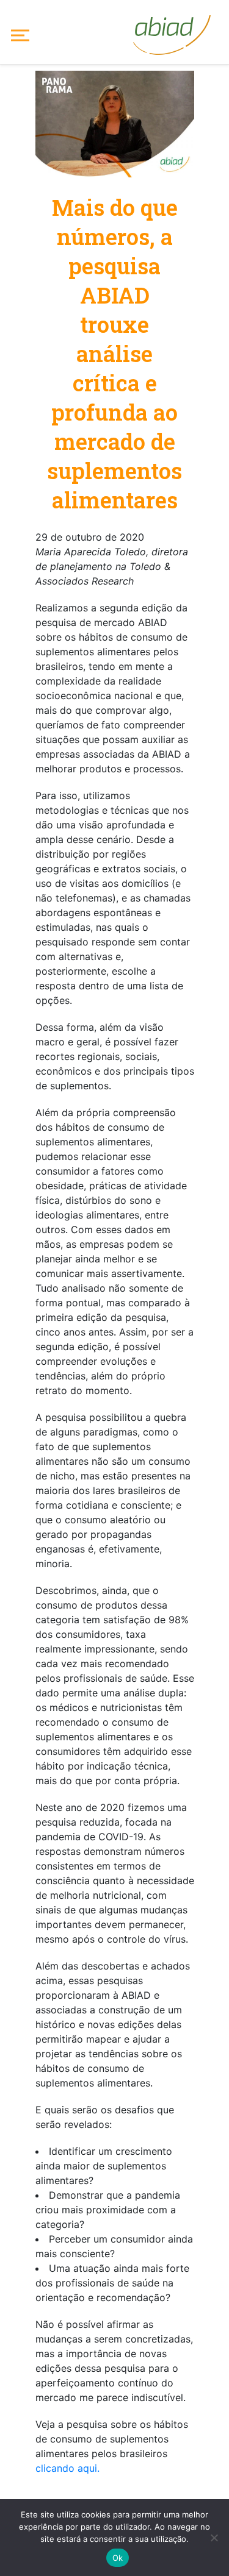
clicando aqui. (67, 2468)
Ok (118, 2558)
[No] (214, 2538)
